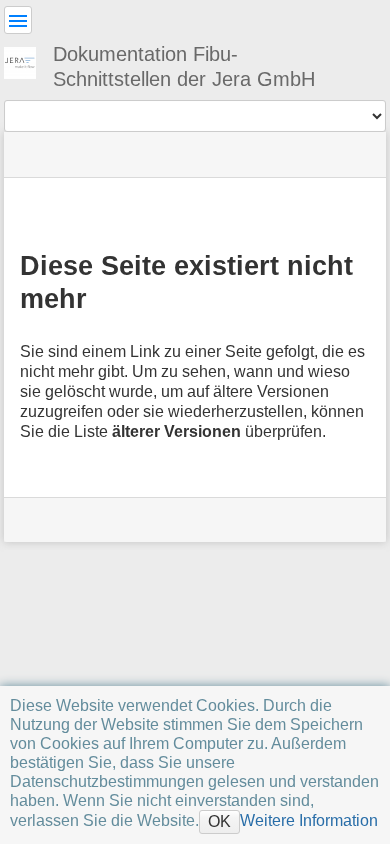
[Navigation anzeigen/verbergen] (18, 20)
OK (219, 821)
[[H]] (28, 60)
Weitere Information (309, 820)
